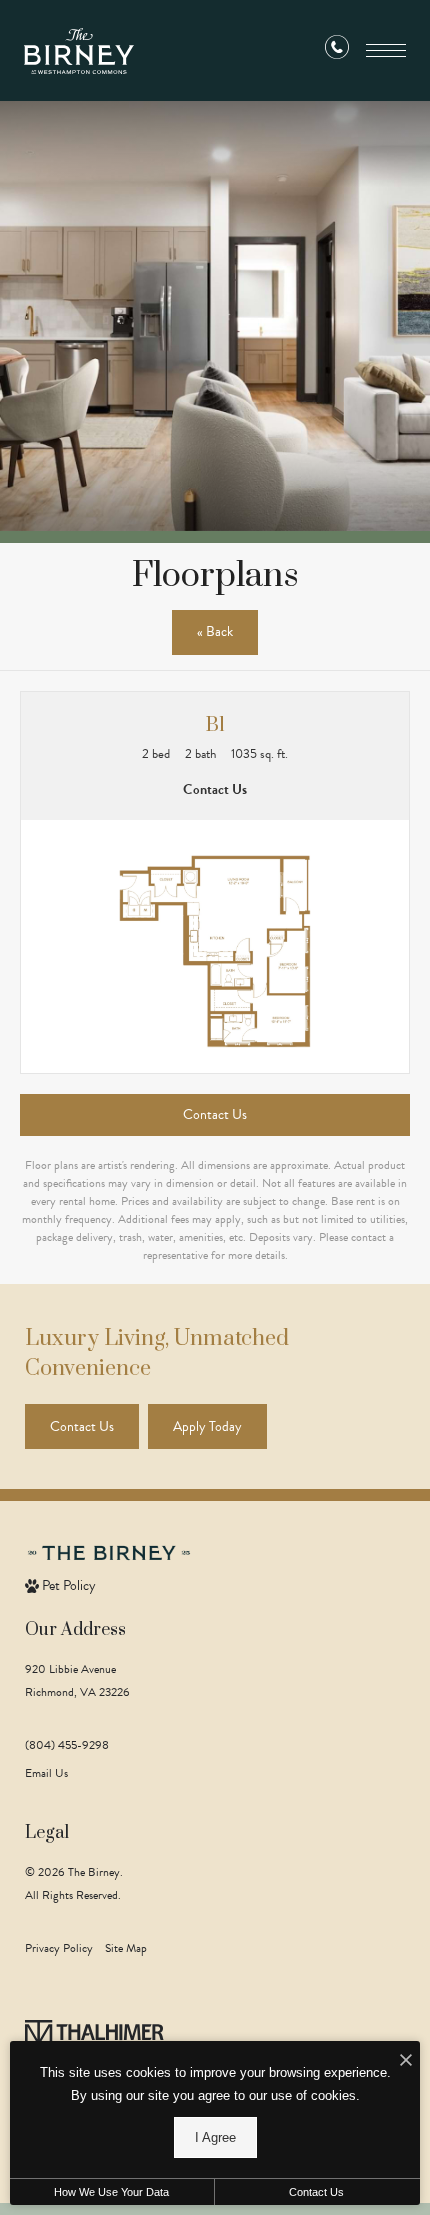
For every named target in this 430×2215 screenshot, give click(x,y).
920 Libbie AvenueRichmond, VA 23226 (77, 1680)
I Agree (215, 2137)
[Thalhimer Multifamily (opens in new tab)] (94, 2037)
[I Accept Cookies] (406, 2061)
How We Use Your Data (111, 2192)
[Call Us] (337, 51)
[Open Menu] (386, 50)
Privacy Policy (59, 1948)
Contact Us (316, 2192)
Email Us (46, 1773)
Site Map (126, 1948)
